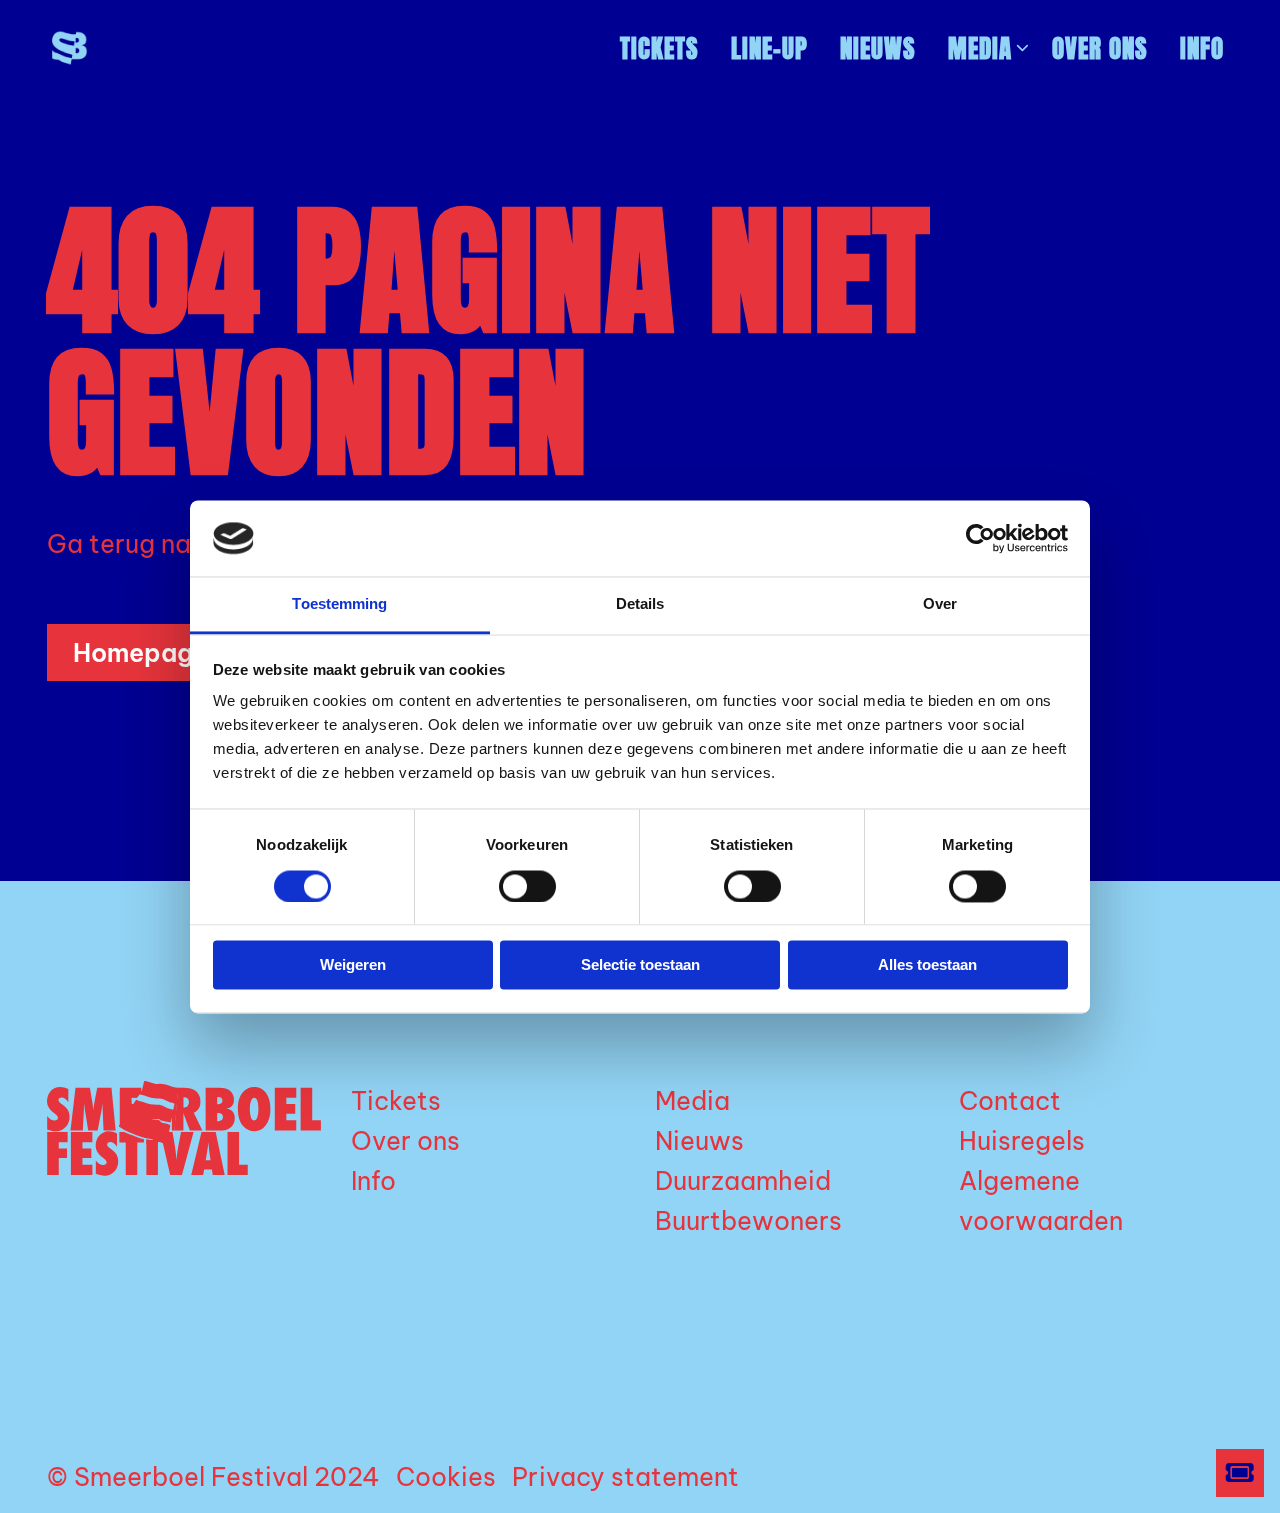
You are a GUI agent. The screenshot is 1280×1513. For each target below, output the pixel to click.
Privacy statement (625, 1477)
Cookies (446, 1477)
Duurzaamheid (743, 1181)
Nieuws (878, 48)
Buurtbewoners (748, 1221)
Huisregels (1022, 1141)
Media (980, 48)
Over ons (1100, 48)
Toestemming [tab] (339, 604)
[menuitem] (659, 48)
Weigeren (353, 965)
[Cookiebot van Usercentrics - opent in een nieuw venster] (980, 538)
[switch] (527, 886)
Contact (1010, 1101)
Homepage (140, 653)
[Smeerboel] (140, 48)
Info (1202, 48)
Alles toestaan (927, 965)
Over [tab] (940, 604)
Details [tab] (640, 604)
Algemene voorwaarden (1041, 1201)
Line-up (769, 48)
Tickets (659, 48)
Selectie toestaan (640, 965)
